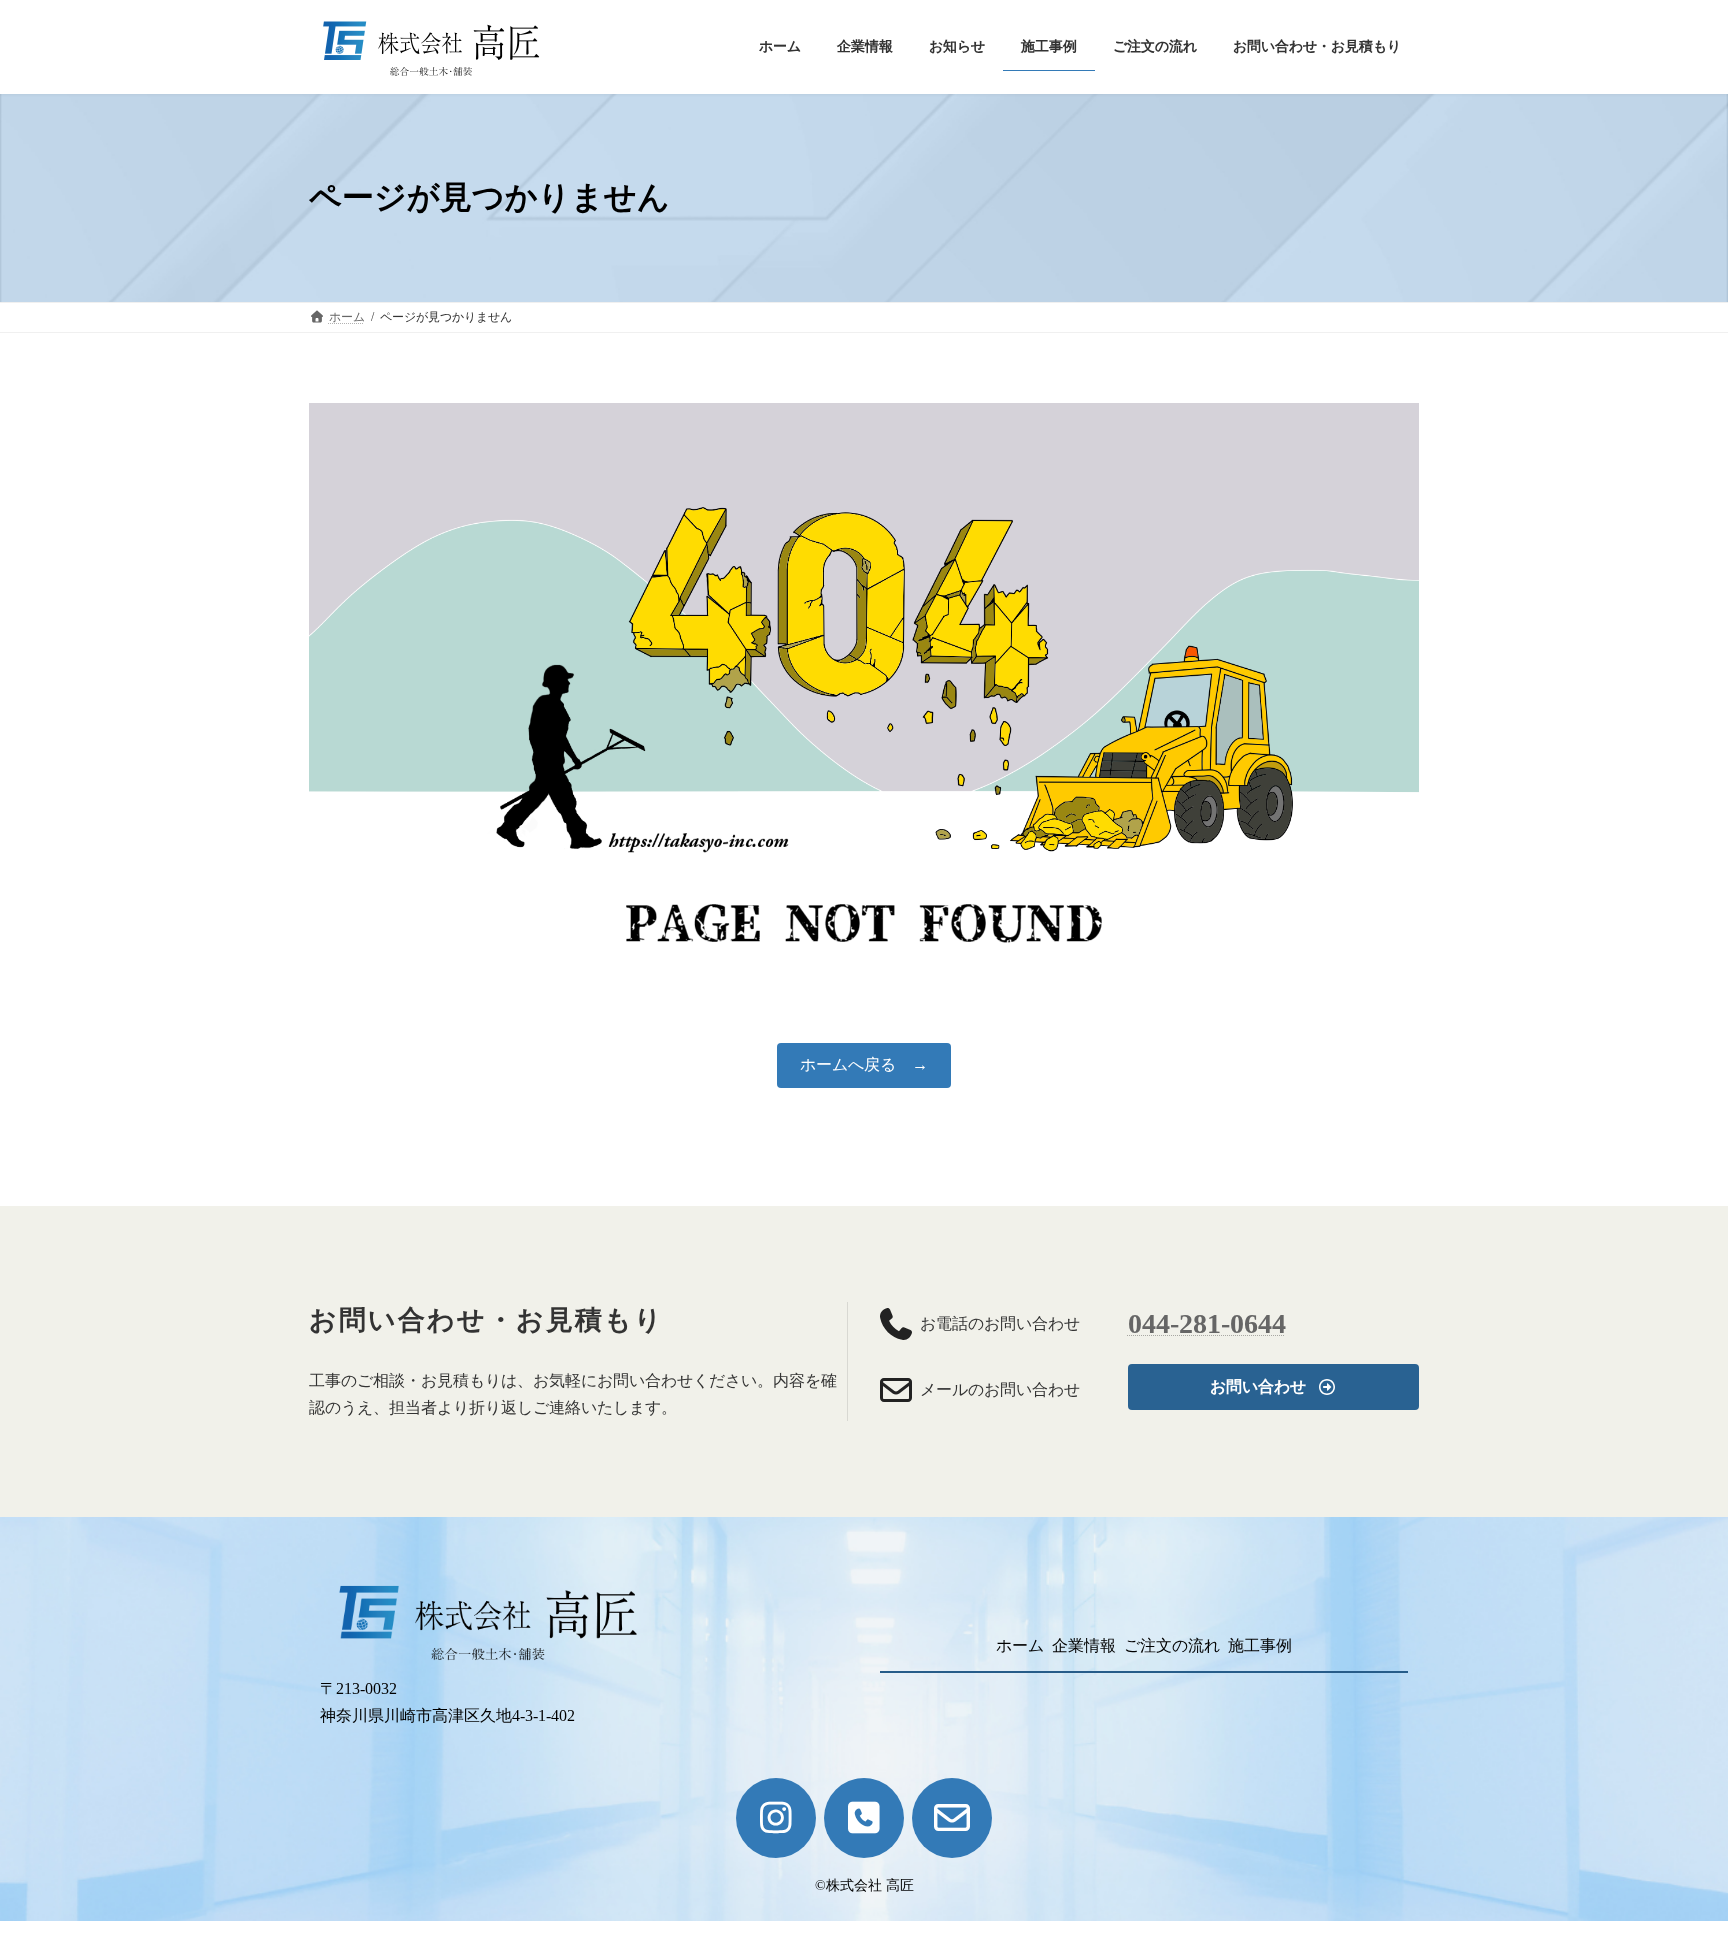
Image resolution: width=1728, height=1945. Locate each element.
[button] (1273, 1386)
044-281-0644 (1207, 1323)
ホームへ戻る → (864, 1064)
